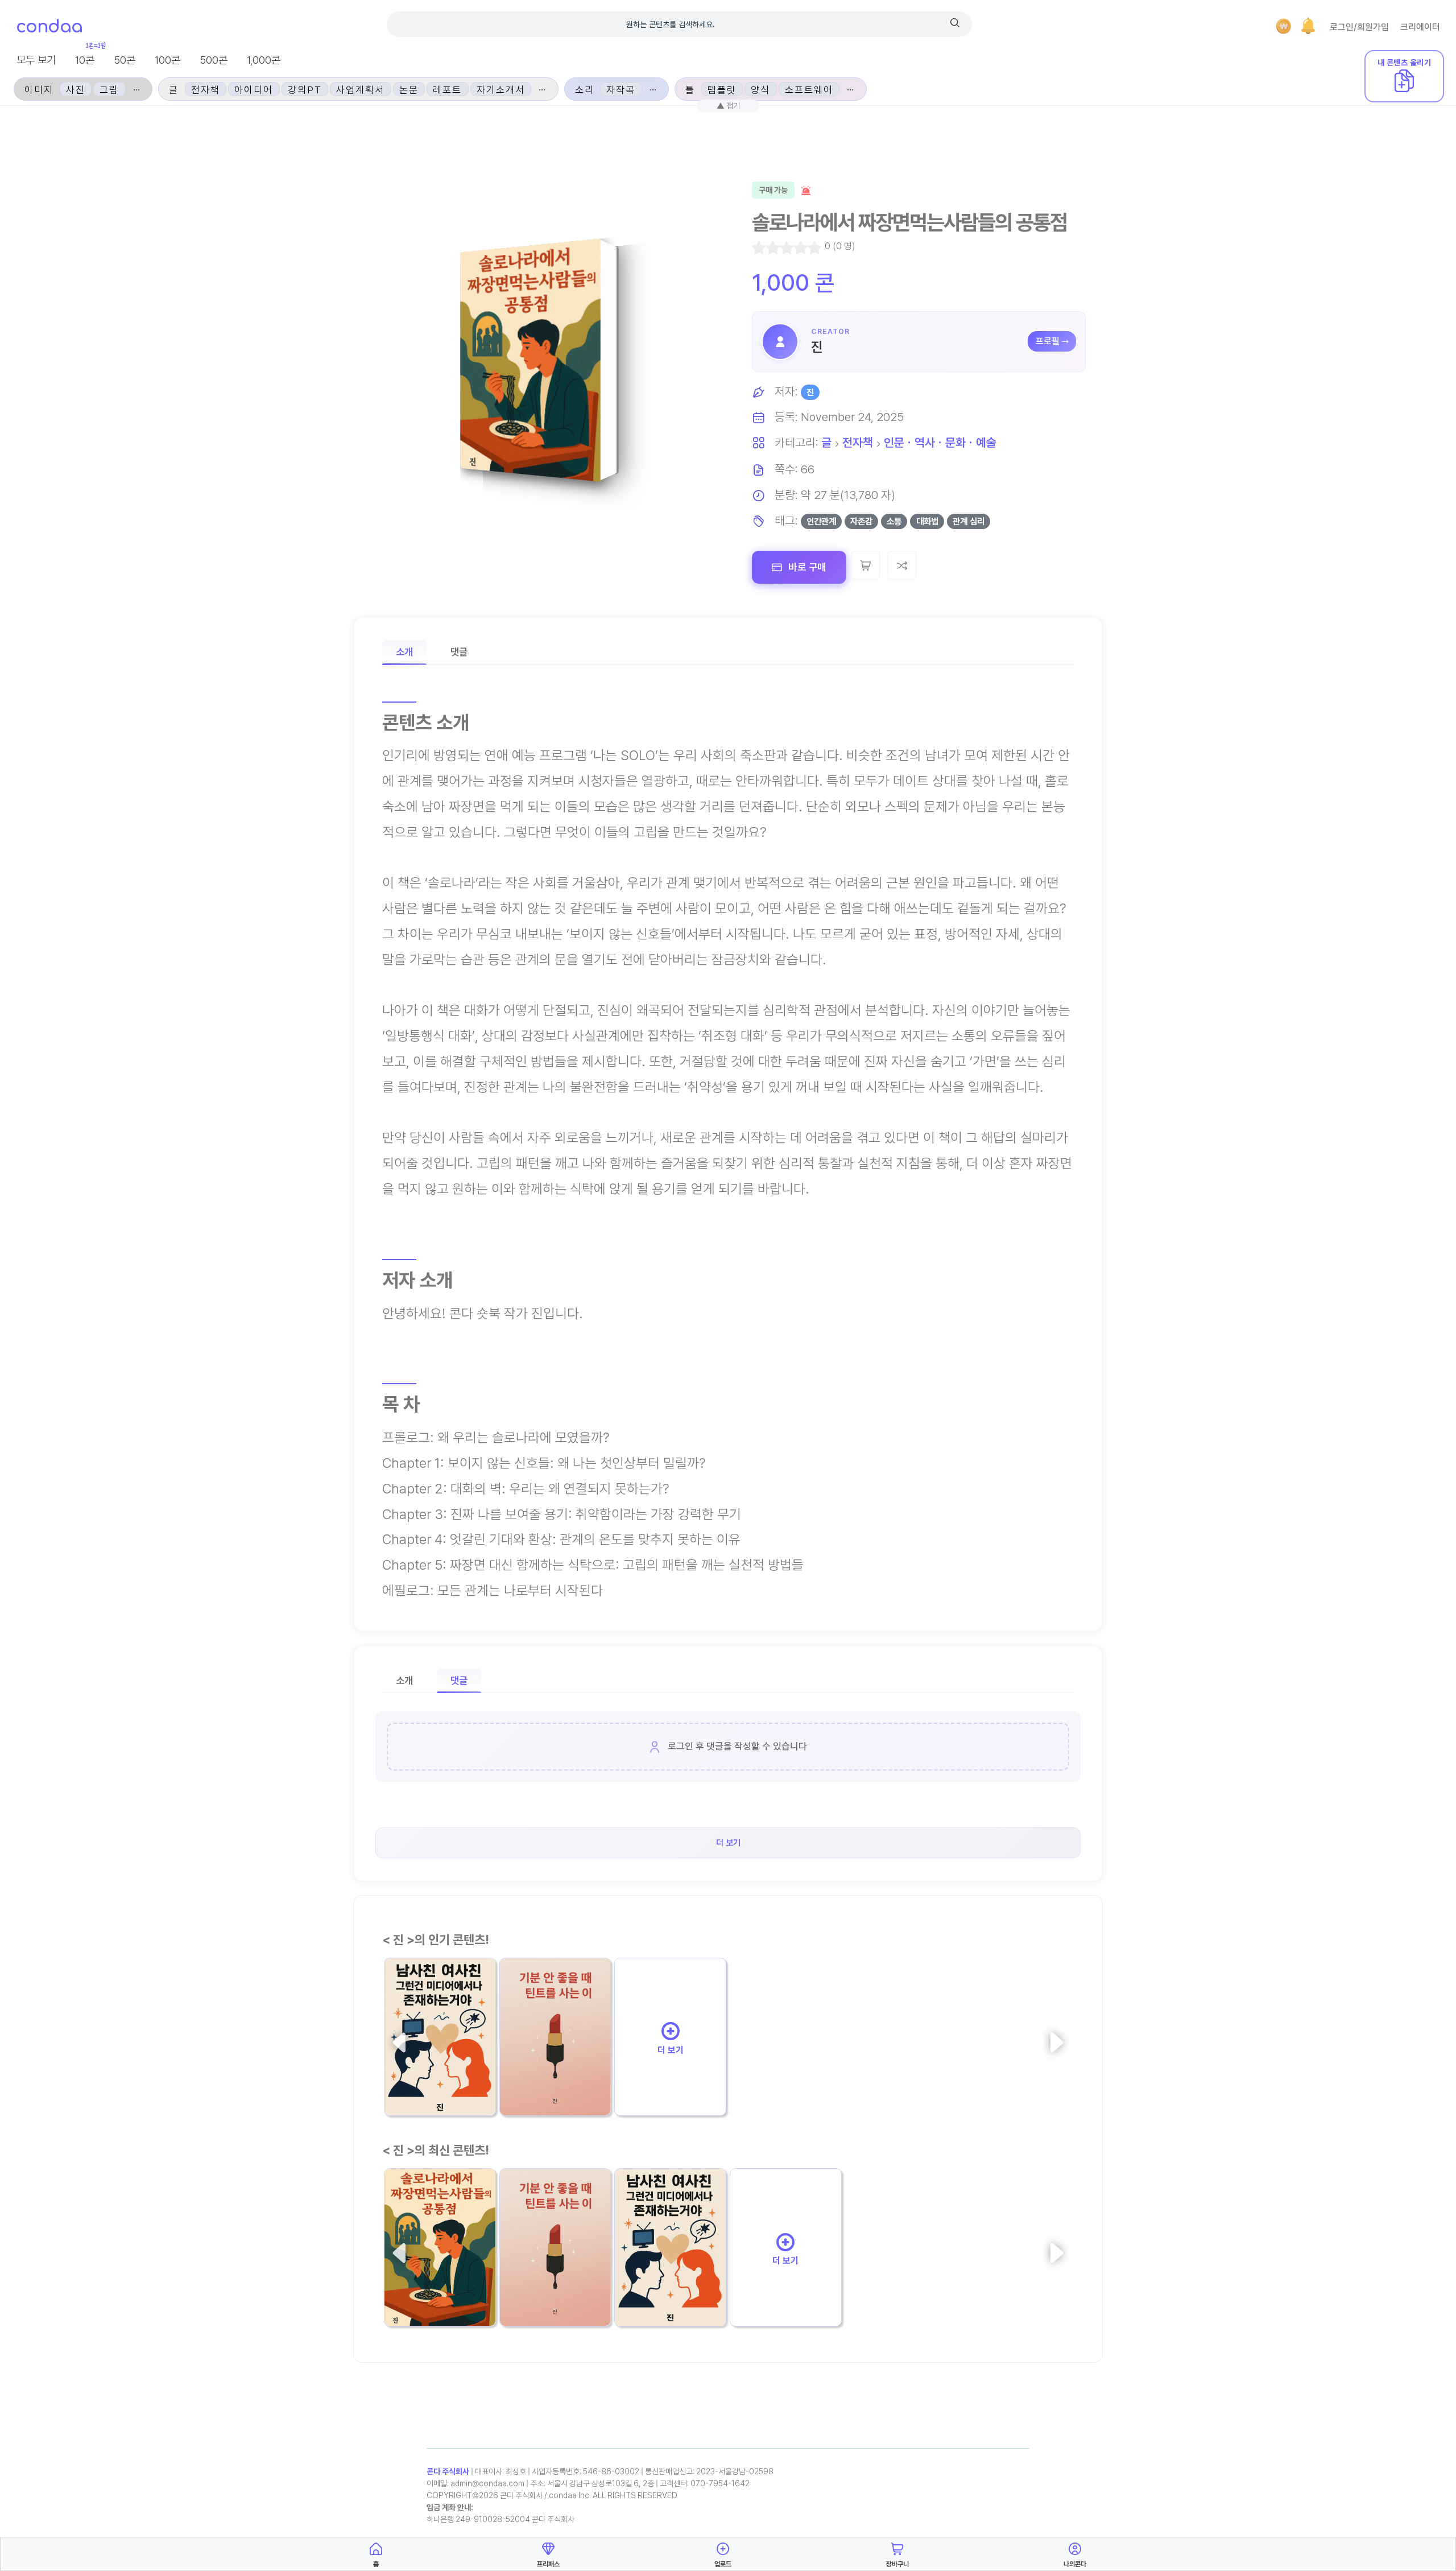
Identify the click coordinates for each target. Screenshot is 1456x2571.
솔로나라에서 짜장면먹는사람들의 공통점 (439, 2277)
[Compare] (902, 565)
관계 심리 (969, 521)
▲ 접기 (728, 106)
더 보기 (671, 2050)
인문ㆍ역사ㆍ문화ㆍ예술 (940, 442)
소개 (404, 652)
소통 (894, 521)
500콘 (214, 60)
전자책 (858, 442)
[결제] (1284, 26)
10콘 (85, 60)
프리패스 (548, 2564)
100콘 (167, 60)
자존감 (861, 521)
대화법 (927, 521)
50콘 (125, 60)
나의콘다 (1075, 2564)
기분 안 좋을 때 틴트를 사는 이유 (553, 2066)
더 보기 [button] (728, 1843)
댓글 (459, 652)
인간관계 (821, 521)
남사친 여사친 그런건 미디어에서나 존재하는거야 (439, 2067)
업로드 (723, 2564)
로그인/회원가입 (1359, 27)
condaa (49, 27)
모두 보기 (36, 60)
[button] (1308, 26)
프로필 (1048, 341)
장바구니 (897, 2564)
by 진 (516, 2096)
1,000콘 (264, 60)
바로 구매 (806, 567)
